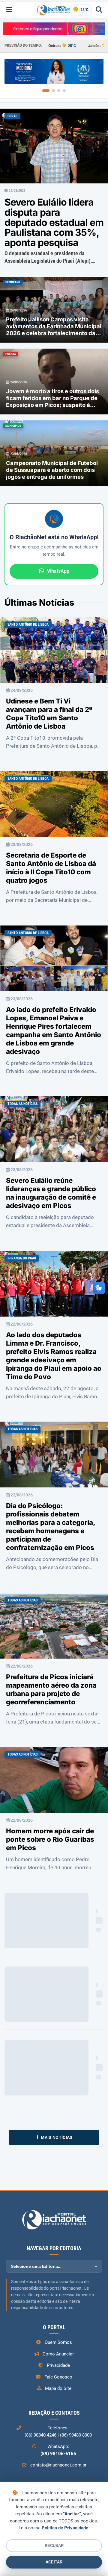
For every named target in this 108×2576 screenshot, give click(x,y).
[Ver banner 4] (64, 91)
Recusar (54, 2546)
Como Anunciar (58, 2354)
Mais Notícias (56, 2137)
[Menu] (9, 10)
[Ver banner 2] (53, 91)
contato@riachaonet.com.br (58, 2465)
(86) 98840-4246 (40, 2435)
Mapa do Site (58, 2388)
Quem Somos (58, 2342)
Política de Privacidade (65, 2528)
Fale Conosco (58, 2377)
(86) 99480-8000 (76, 2435)
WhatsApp (58, 571)
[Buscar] (99, 10)
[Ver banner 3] (59, 91)
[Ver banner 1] (46, 91)
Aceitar (54, 2562)
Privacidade (58, 2365)
